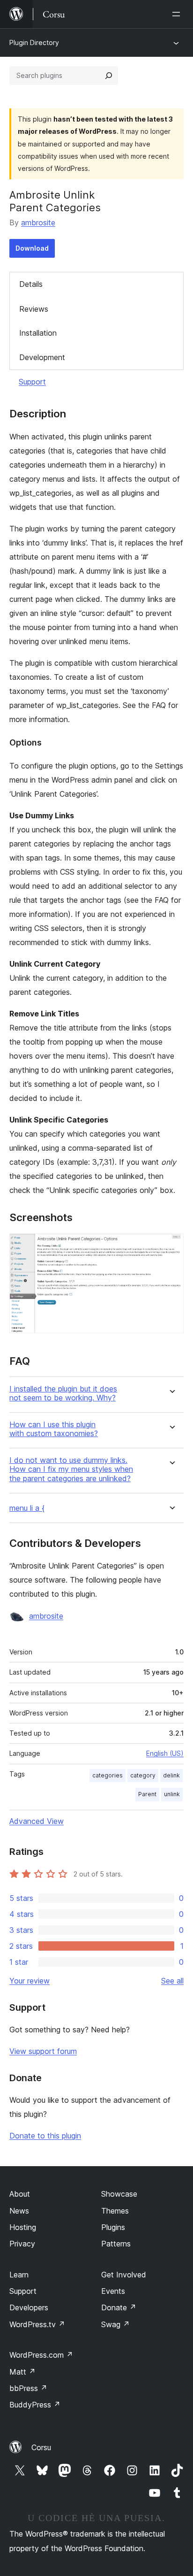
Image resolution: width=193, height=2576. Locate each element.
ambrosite (38, 223)
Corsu (41, 2447)
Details (31, 284)
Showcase (119, 2194)
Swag (115, 2324)
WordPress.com (41, 2355)
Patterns (116, 2244)
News (19, 2211)
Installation (38, 333)
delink (171, 1775)
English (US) (165, 1753)
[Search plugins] (109, 76)
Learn (19, 2275)
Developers (29, 2307)
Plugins (113, 2227)
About (20, 2194)
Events (113, 2291)
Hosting (23, 2227)
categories (108, 1775)
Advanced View (37, 1821)
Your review (30, 1981)
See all (172, 1981)
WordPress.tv (37, 2324)
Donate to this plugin (45, 2136)
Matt (22, 2372)
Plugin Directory (34, 42)
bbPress (28, 2388)
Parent (147, 1794)
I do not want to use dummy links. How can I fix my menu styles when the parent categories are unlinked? (71, 1469)
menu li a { (27, 1508)
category (143, 1775)
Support (32, 382)
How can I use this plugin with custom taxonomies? (54, 1429)
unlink (172, 1794)
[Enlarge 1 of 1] (171, 1246)
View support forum (43, 2051)
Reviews (34, 309)
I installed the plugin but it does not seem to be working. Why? (63, 1393)
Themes (115, 2211)
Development (42, 357)
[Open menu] (178, 14)
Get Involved (124, 2275)
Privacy (22, 2244)
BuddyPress (35, 2405)
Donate (119, 2307)
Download (32, 248)
